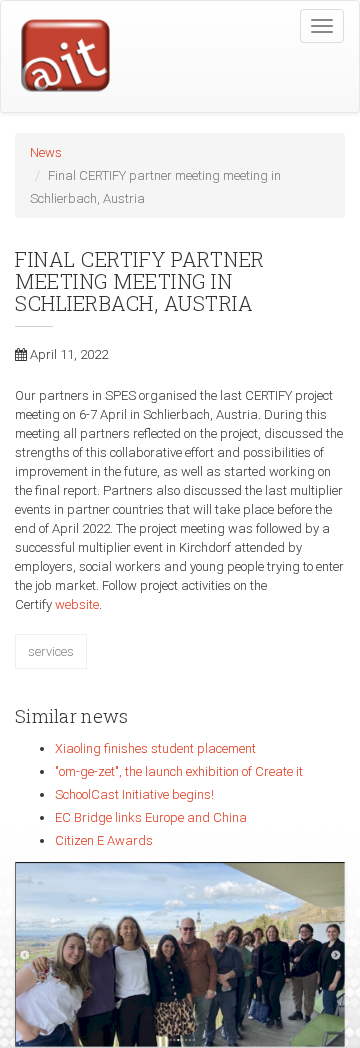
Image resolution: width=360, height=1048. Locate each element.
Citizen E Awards (104, 840)
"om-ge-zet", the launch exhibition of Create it (179, 771)
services (51, 651)
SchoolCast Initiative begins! (134, 794)
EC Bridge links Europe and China (151, 817)
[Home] (56, 57)
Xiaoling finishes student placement (155, 748)
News (46, 152)
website (77, 604)
